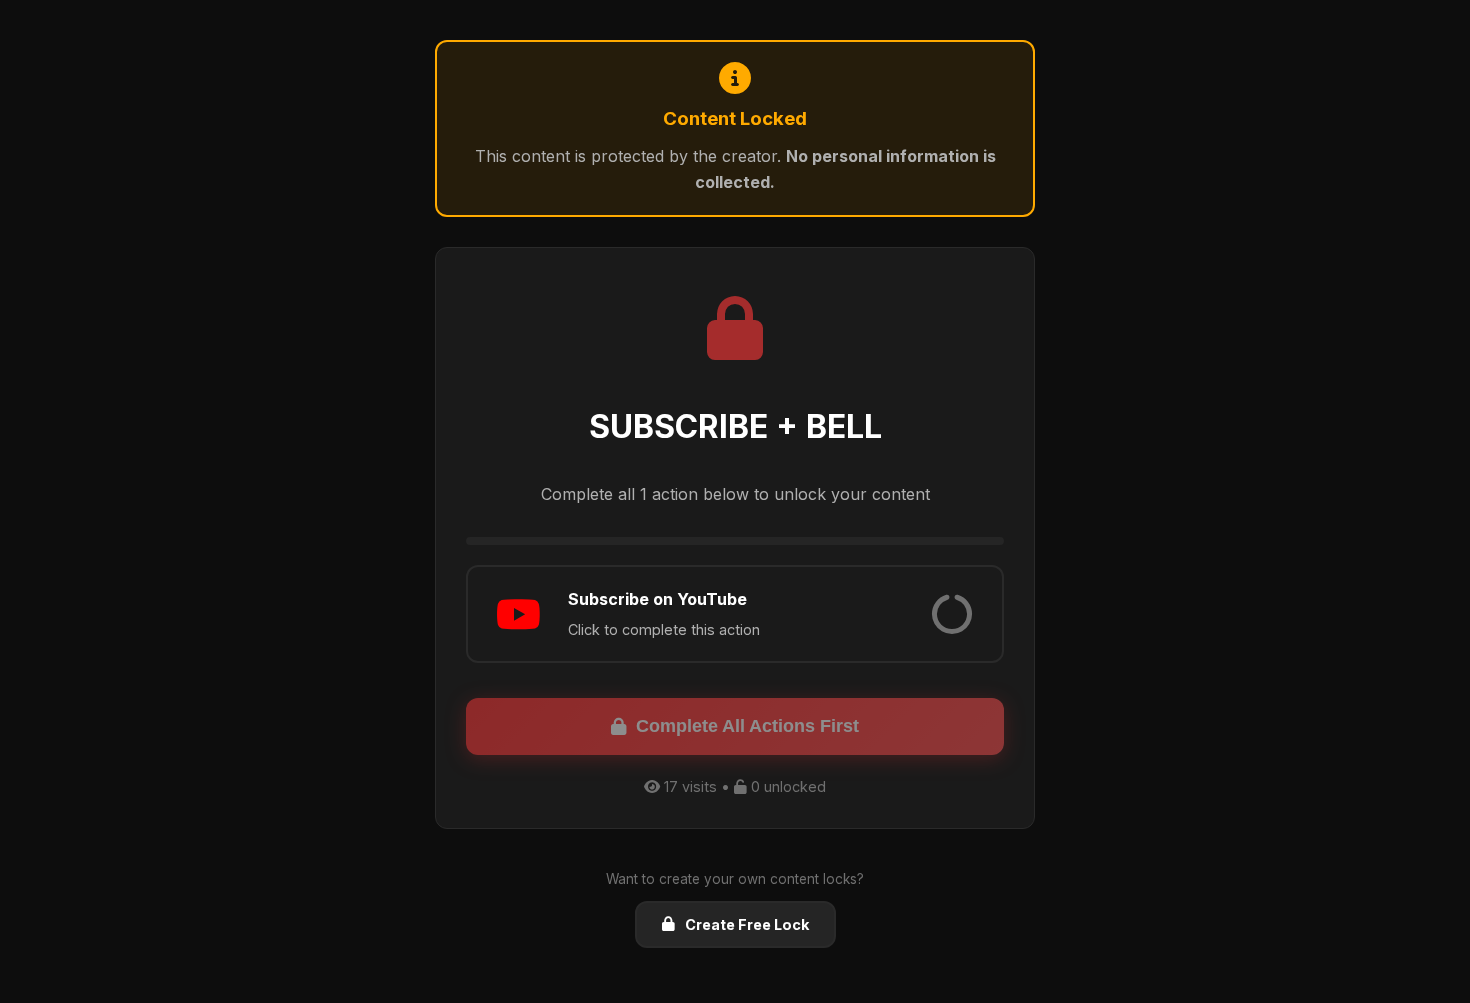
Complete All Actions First (747, 726)
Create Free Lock (747, 924)
